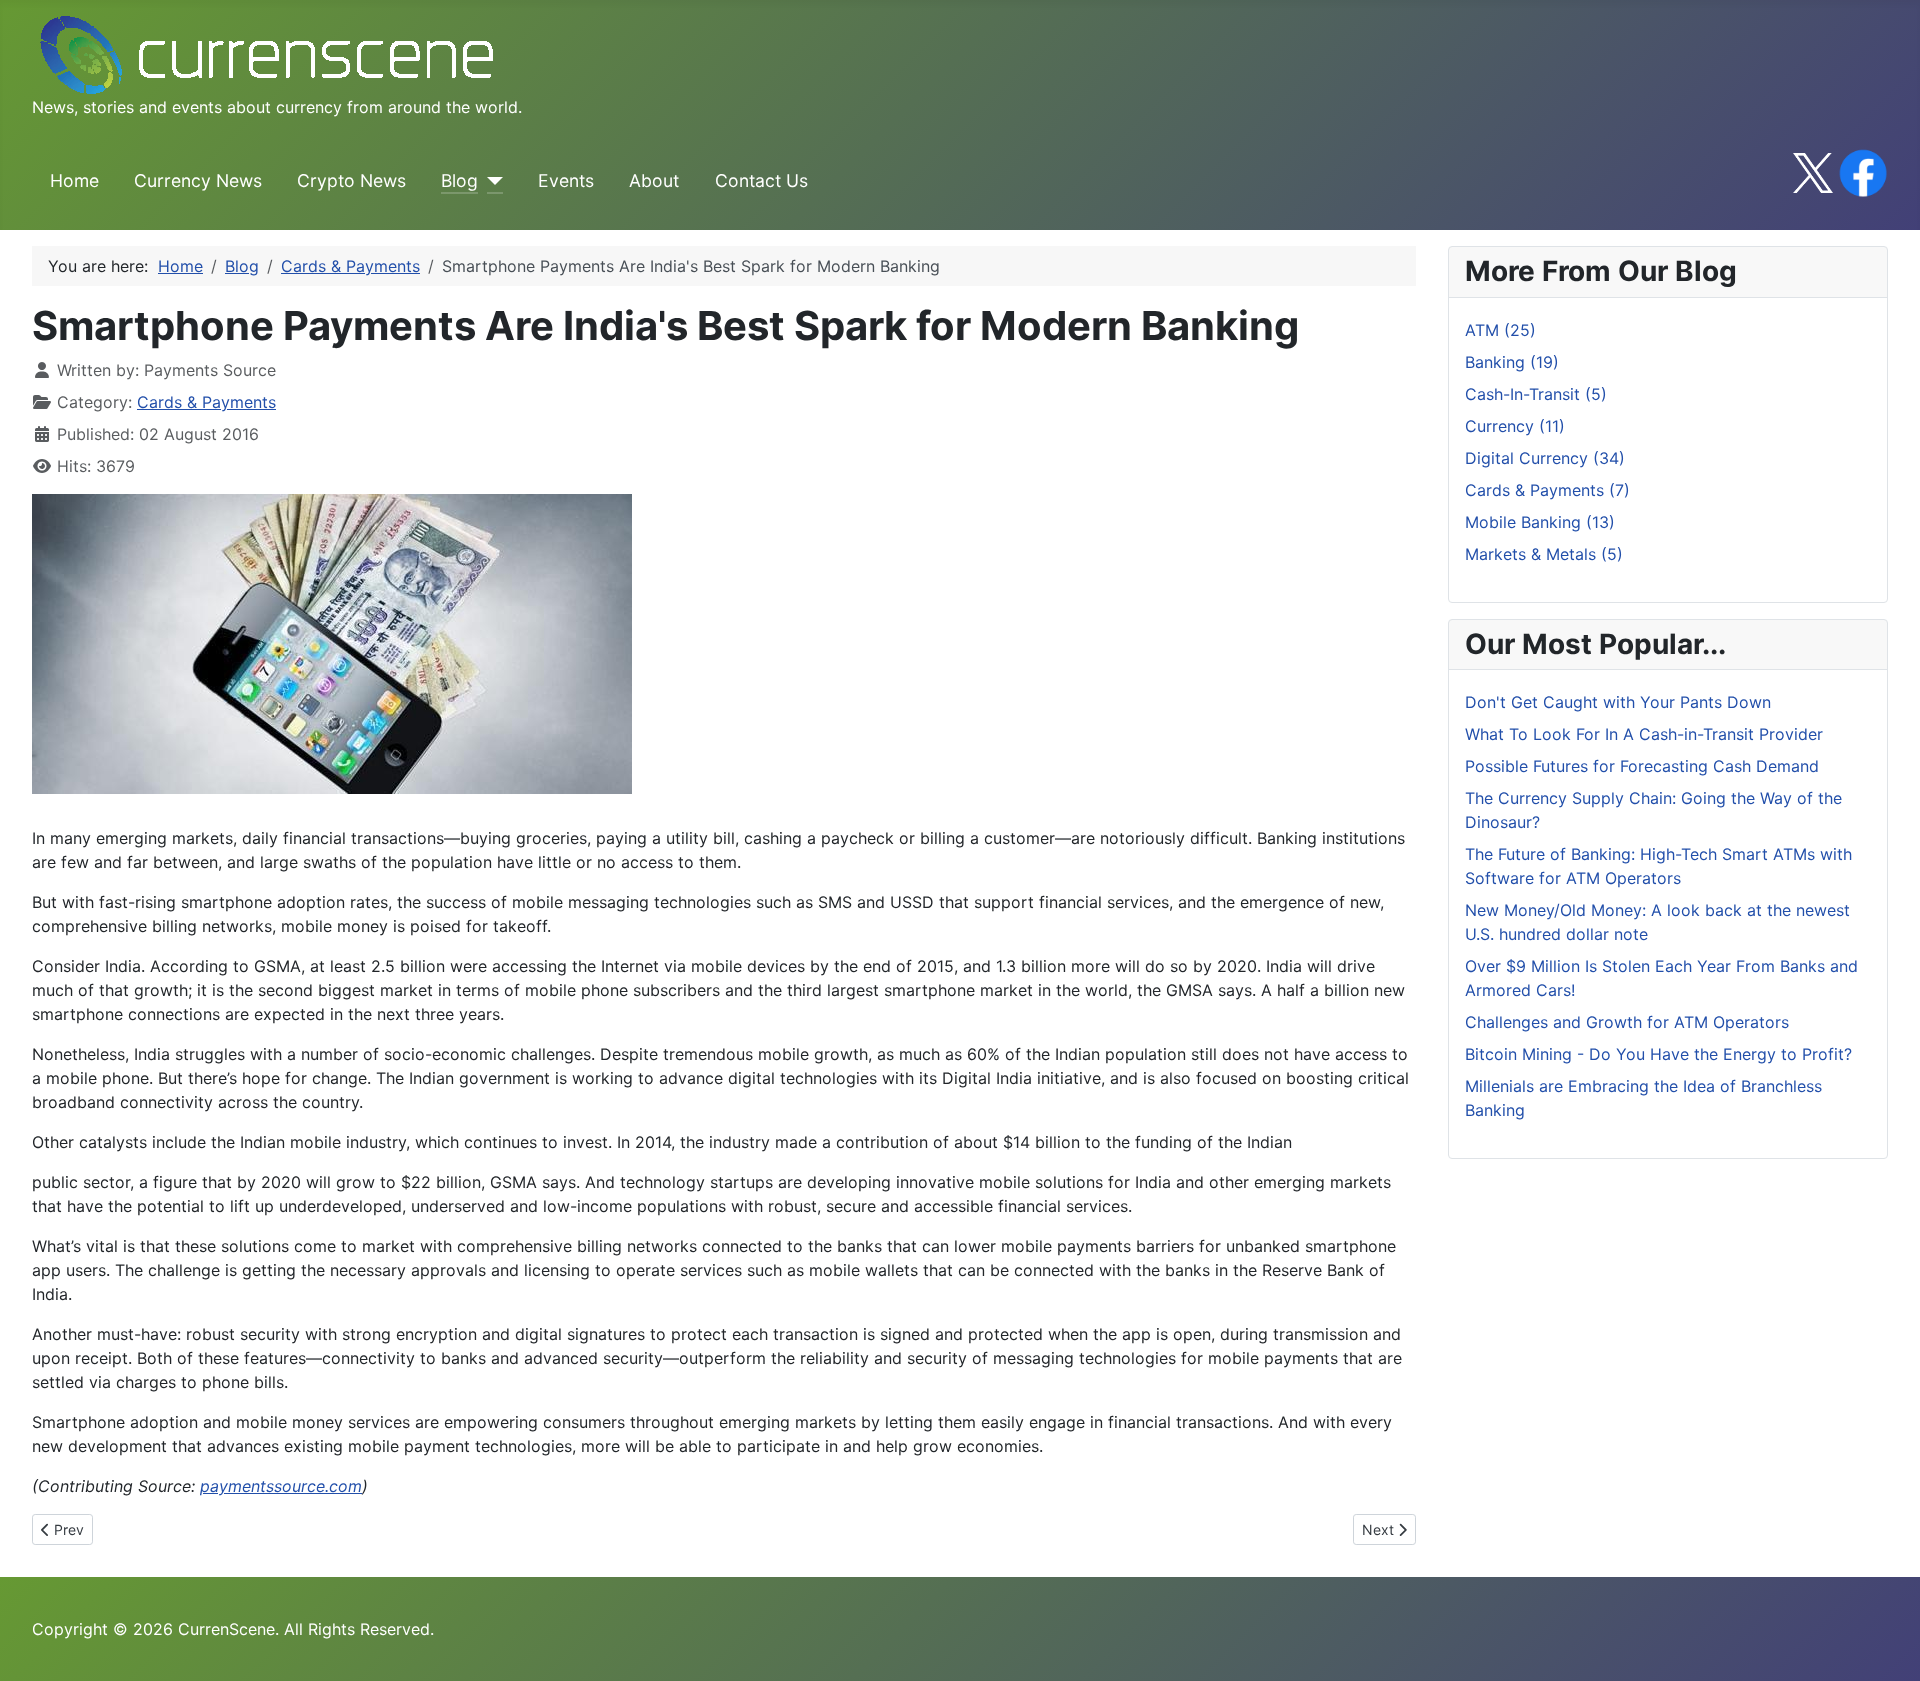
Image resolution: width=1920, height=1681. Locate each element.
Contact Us (761, 180)
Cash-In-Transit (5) (1536, 394)
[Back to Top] (1885, 1644)
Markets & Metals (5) (1544, 554)
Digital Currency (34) (1545, 458)
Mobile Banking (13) (1540, 522)
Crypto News (351, 180)
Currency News (198, 180)
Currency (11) (1515, 426)
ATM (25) (1500, 330)
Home (74, 180)
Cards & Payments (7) (1547, 490)
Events (566, 180)
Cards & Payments (206, 402)
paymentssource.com (281, 1486)
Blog (459, 180)
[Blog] (490, 181)
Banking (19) (1512, 362)
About (654, 180)
